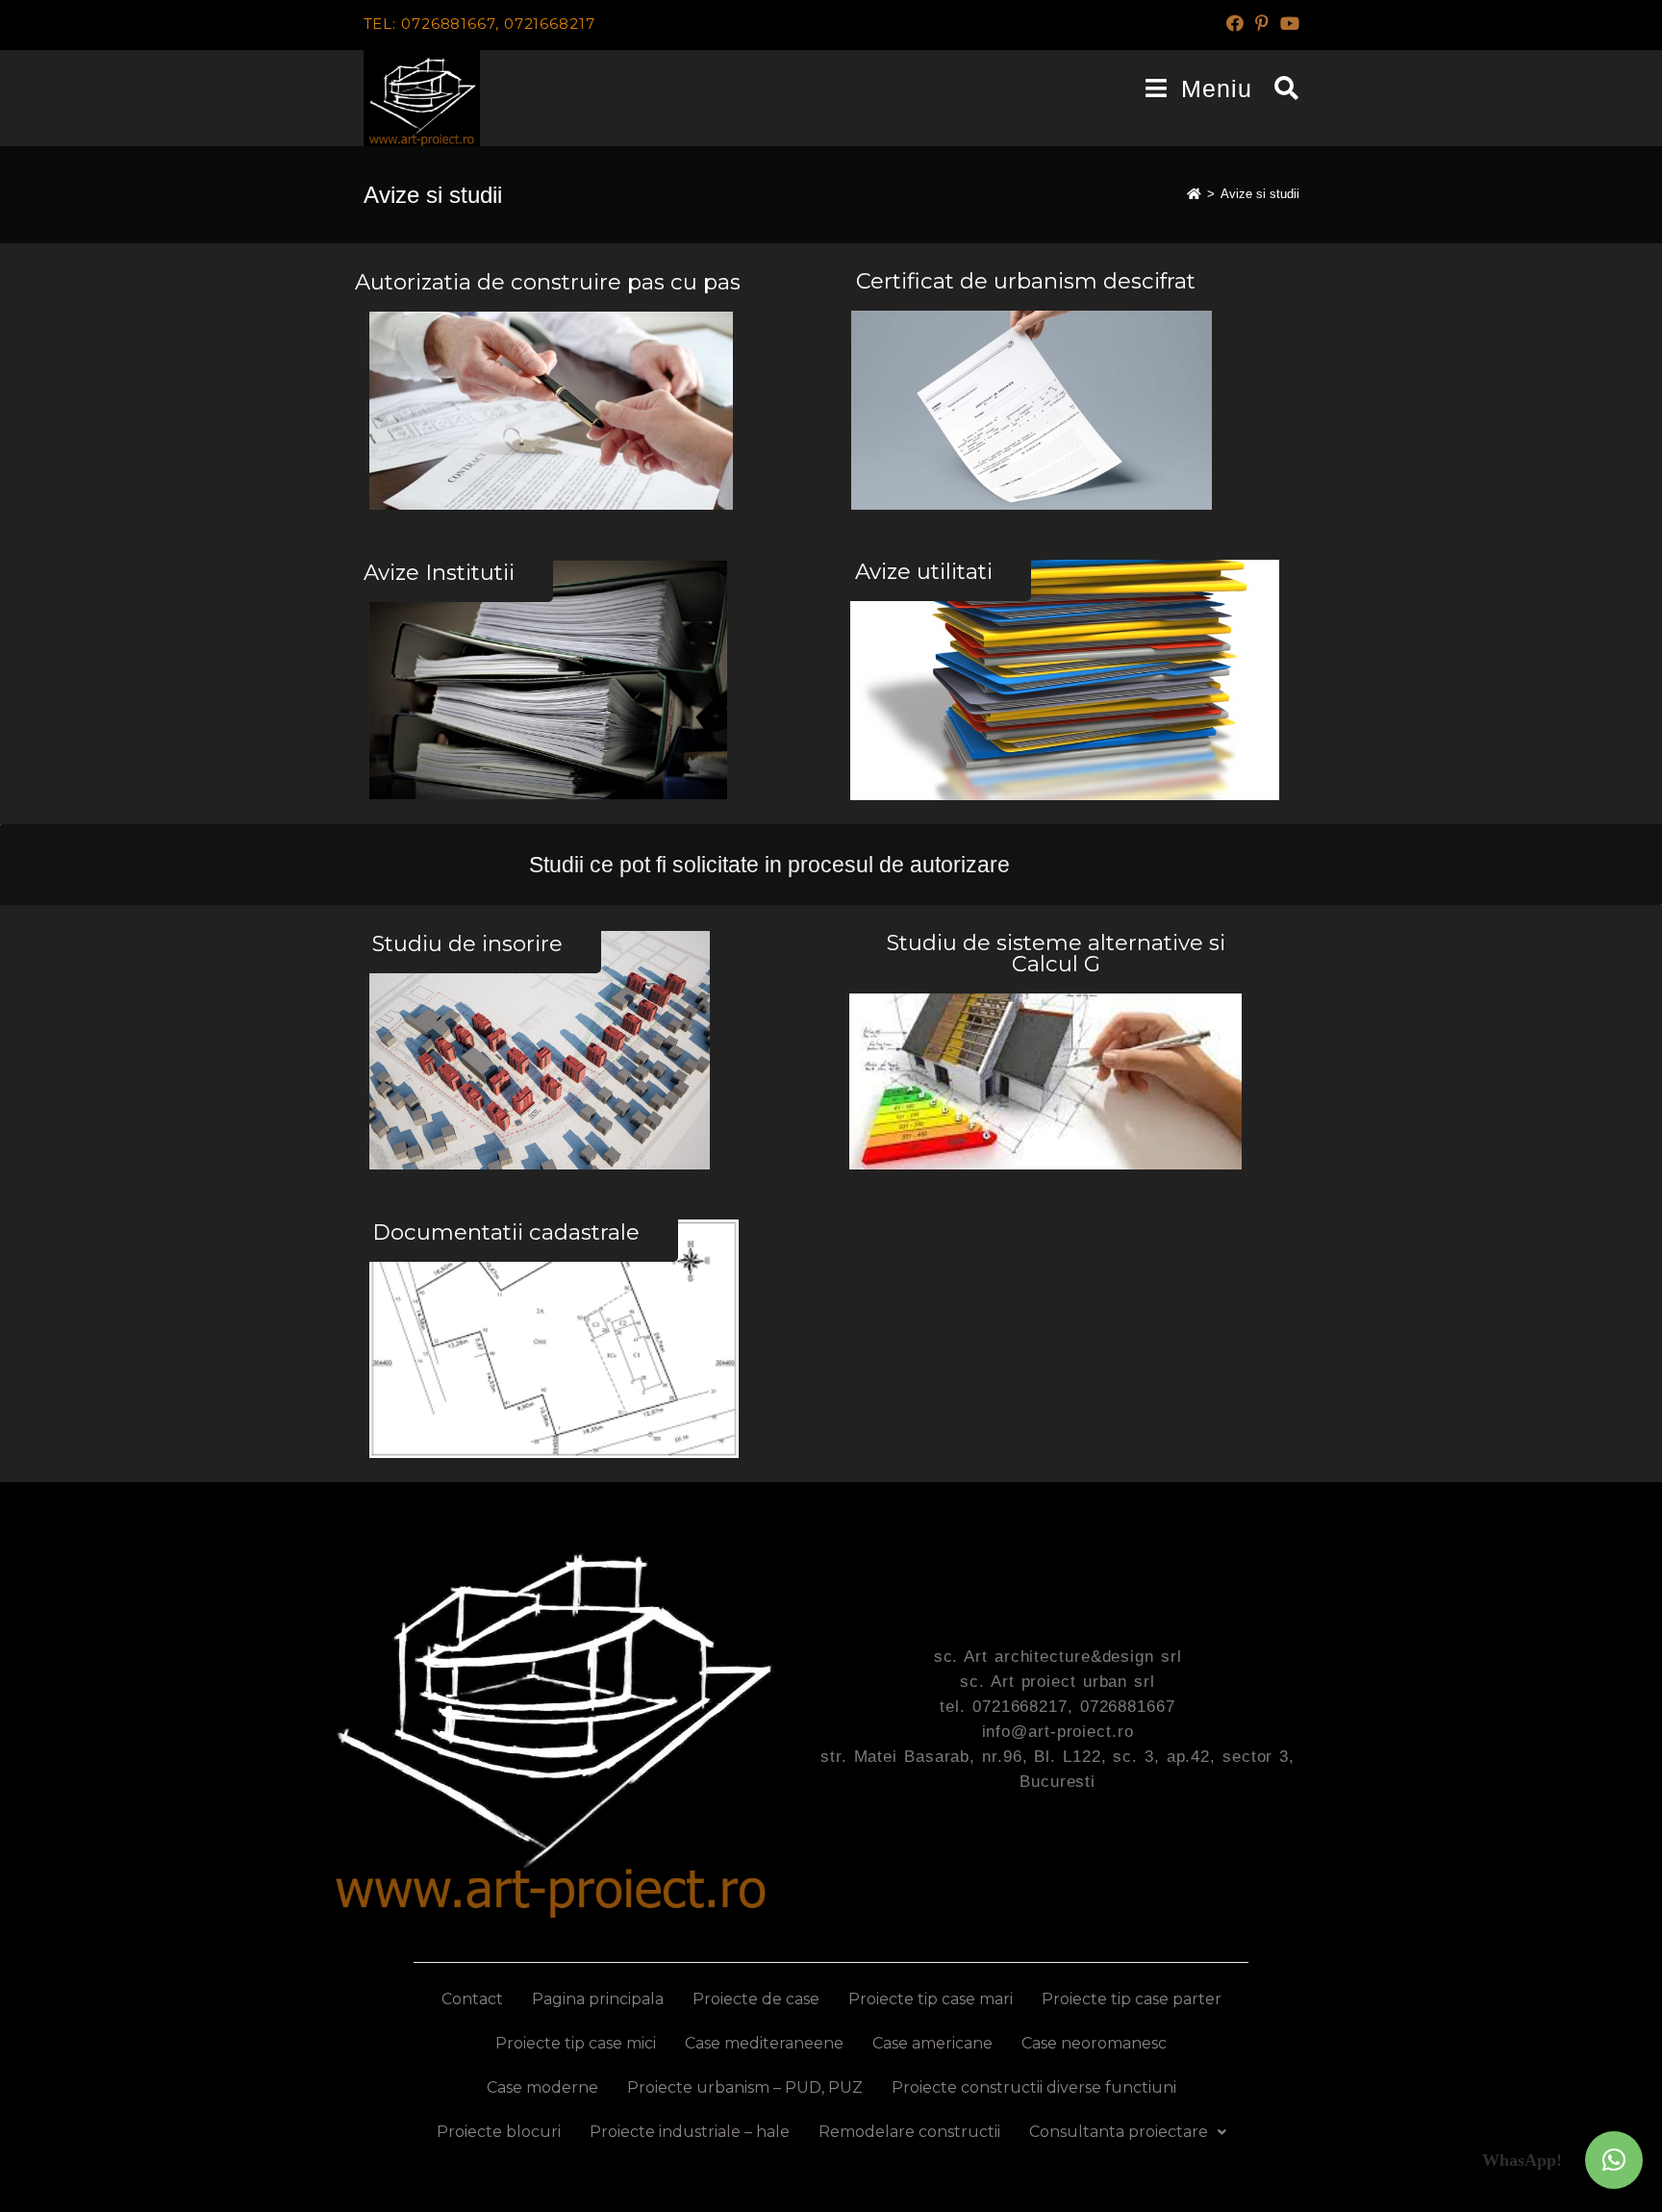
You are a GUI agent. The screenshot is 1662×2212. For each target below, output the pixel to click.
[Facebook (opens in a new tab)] (1235, 24)
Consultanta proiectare (1119, 2132)
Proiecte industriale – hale (690, 2132)
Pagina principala (598, 1999)
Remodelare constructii (909, 2132)
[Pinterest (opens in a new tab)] (1262, 24)
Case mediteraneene (764, 2043)
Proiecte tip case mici (576, 2043)
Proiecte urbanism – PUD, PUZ (745, 2087)
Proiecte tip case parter (1132, 1999)
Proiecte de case (756, 1999)
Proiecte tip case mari (931, 1999)
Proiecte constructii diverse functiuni (1034, 2087)
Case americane (932, 2043)
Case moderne (542, 2087)
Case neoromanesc (1094, 2043)
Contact (472, 1999)
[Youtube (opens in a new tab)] (1287, 24)
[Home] (1194, 194)
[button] (1614, 2160)
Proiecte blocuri (499, 2132)
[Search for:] (1280, 88)
